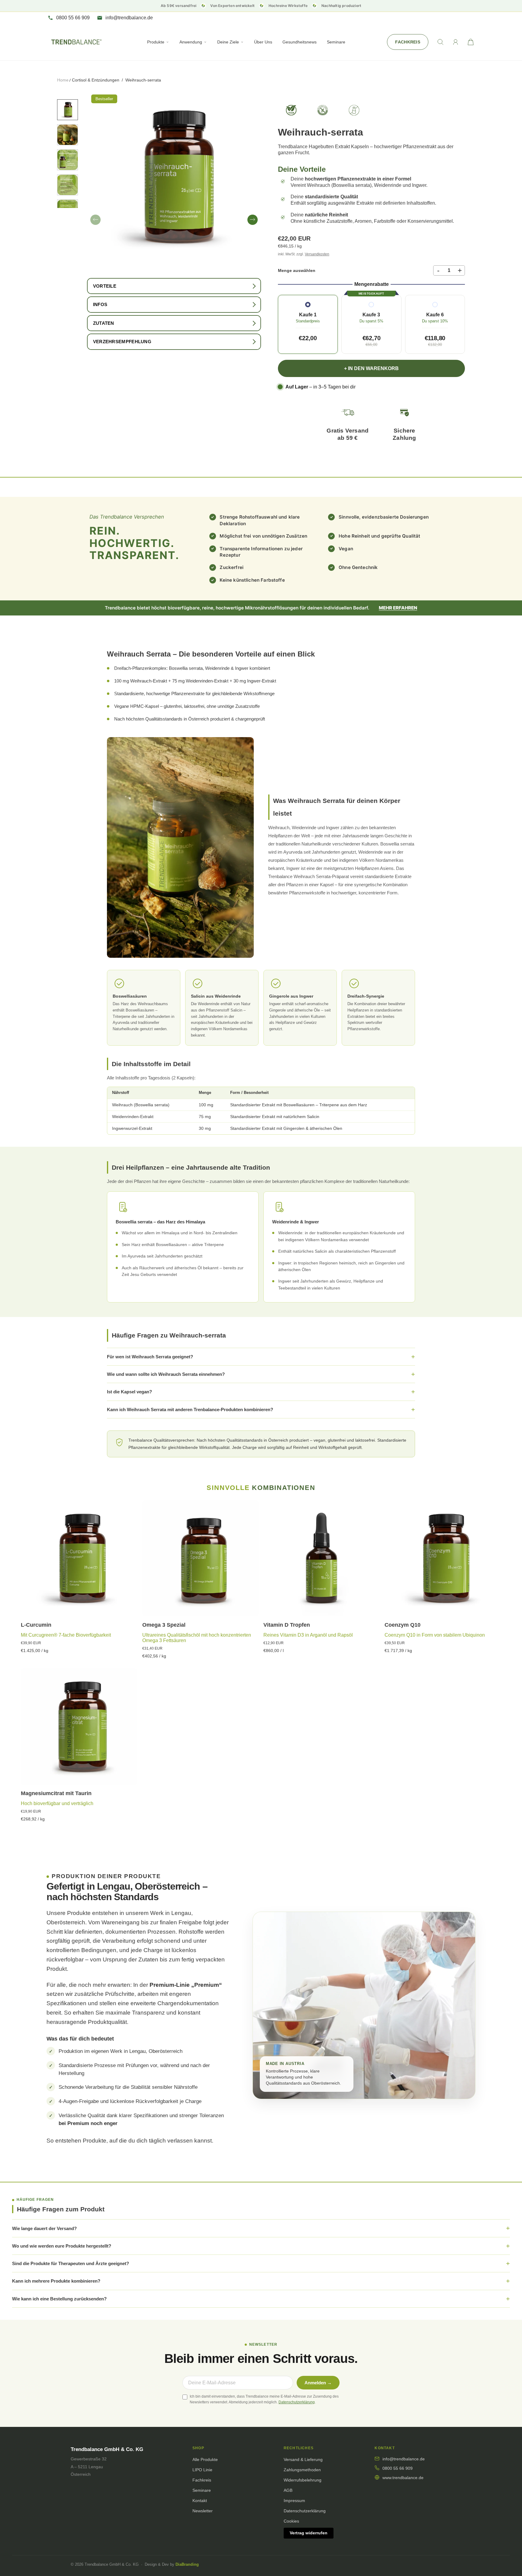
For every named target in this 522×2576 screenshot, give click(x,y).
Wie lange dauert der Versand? (44, 2228)
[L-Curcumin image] (79, 1558)
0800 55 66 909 (398, 2468)
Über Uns (263, 42)
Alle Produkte (205, 2459)
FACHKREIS (408, 42)
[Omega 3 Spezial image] (200, 1558)
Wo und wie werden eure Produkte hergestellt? (62, 2246)
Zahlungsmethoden (302, 2470)
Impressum (294, 2501)
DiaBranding (187, 2564)
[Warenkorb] (471, 42)
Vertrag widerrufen (309, 2533)
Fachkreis (202, 2480)
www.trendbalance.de (403, 2478)
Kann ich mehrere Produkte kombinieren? (56, 2281)
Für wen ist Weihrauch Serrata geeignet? (150, 1357)
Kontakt (200, 2501)
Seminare (336, 42)
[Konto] (456, 42)
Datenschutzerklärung (297, 2402)
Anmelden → (318, 2383)
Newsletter (203, 2511)
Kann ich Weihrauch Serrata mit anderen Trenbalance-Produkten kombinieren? (190, 1409)
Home (63, 80)
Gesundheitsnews (300, 42)
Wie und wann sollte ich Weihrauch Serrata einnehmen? (166, 1374)
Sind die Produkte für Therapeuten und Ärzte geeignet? (71, 2263)
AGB (288, 2490)
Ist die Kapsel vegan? (129, 1392)
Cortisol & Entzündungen (96, 80)
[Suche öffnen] (440, 42)
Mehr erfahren (398, 608)
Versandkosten (317, 254)
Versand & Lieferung (303, 2459)
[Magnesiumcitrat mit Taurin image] (79, 1726)
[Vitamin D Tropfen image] (322, 1558)
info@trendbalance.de (404, 2459)
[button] (95, 220)
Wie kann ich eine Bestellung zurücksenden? (59, 2299)
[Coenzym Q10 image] (443, 1558)
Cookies (291, 2521)
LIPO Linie (202, 2470)
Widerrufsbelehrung (303, 2480)
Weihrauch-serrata (143, 80)
